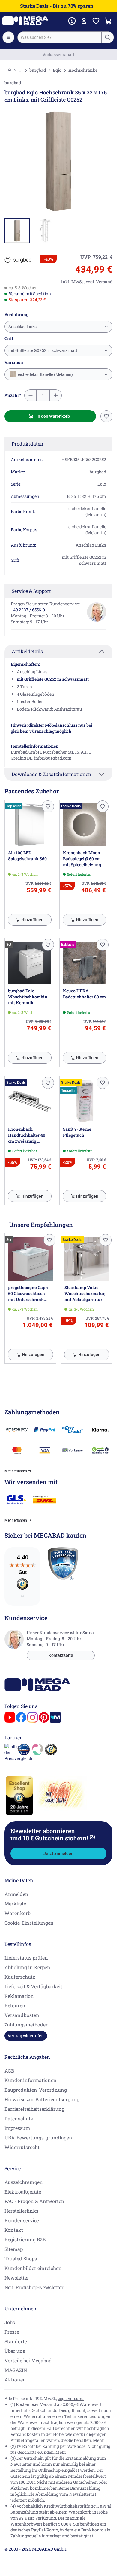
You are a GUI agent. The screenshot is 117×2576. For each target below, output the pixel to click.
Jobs (10, 2322)
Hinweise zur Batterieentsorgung (42, 2099)
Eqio (57, 70)
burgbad (38, 70)
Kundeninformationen (31, 2080)
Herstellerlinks (21, 2211)
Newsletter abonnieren (53, 1834)
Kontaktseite (61, 1655)
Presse (12, 2332)
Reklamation (19, 1996)
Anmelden (16, 1894)
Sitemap (14, 2249)
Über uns (15, 2351)
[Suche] (107, 37)
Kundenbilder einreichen (33, 2268)
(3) (92, 1836)
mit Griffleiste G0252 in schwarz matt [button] (43, 350)
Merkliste (15, 1904)
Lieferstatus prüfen (26, 1958)
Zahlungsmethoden (27, 2025)
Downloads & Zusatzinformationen (52, 774)
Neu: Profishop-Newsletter (34, 2287)
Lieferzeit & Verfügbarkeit (33, 1986)
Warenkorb (18, 1913)
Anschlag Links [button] (22, 327)
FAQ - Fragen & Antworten (34, 2201)
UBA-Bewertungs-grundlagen (38, 2138)
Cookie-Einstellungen (29, 1923)
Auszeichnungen (24, 2182)
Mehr (98, 2440)
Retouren (15, 2005)
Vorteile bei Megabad (28, 2360)
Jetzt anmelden (58, 1853)
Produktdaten (28, 444)
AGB (9, 2071)
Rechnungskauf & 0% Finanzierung (59, 55)
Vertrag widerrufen (26, 2036)
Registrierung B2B (25, 2239)
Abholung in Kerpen (27, 1967)
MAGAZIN (16, 2370)
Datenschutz (19, 2118)
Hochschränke (83, 70)
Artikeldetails (27, 651)
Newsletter (17, 2278)
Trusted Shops (21, 2259)
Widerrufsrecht (22, 2147)
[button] (18, 260)
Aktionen (15, 2380)
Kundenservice (22, 2220)
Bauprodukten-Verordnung (36, 2090)
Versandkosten (22, 2015)
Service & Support (31, 591)
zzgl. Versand (71, 2398)
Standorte (16, 2341)
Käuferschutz (20, 1977)
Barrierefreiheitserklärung (34, 2109)
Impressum (17, 2128)
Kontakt (14, 2230)
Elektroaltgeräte (23, 2192)
